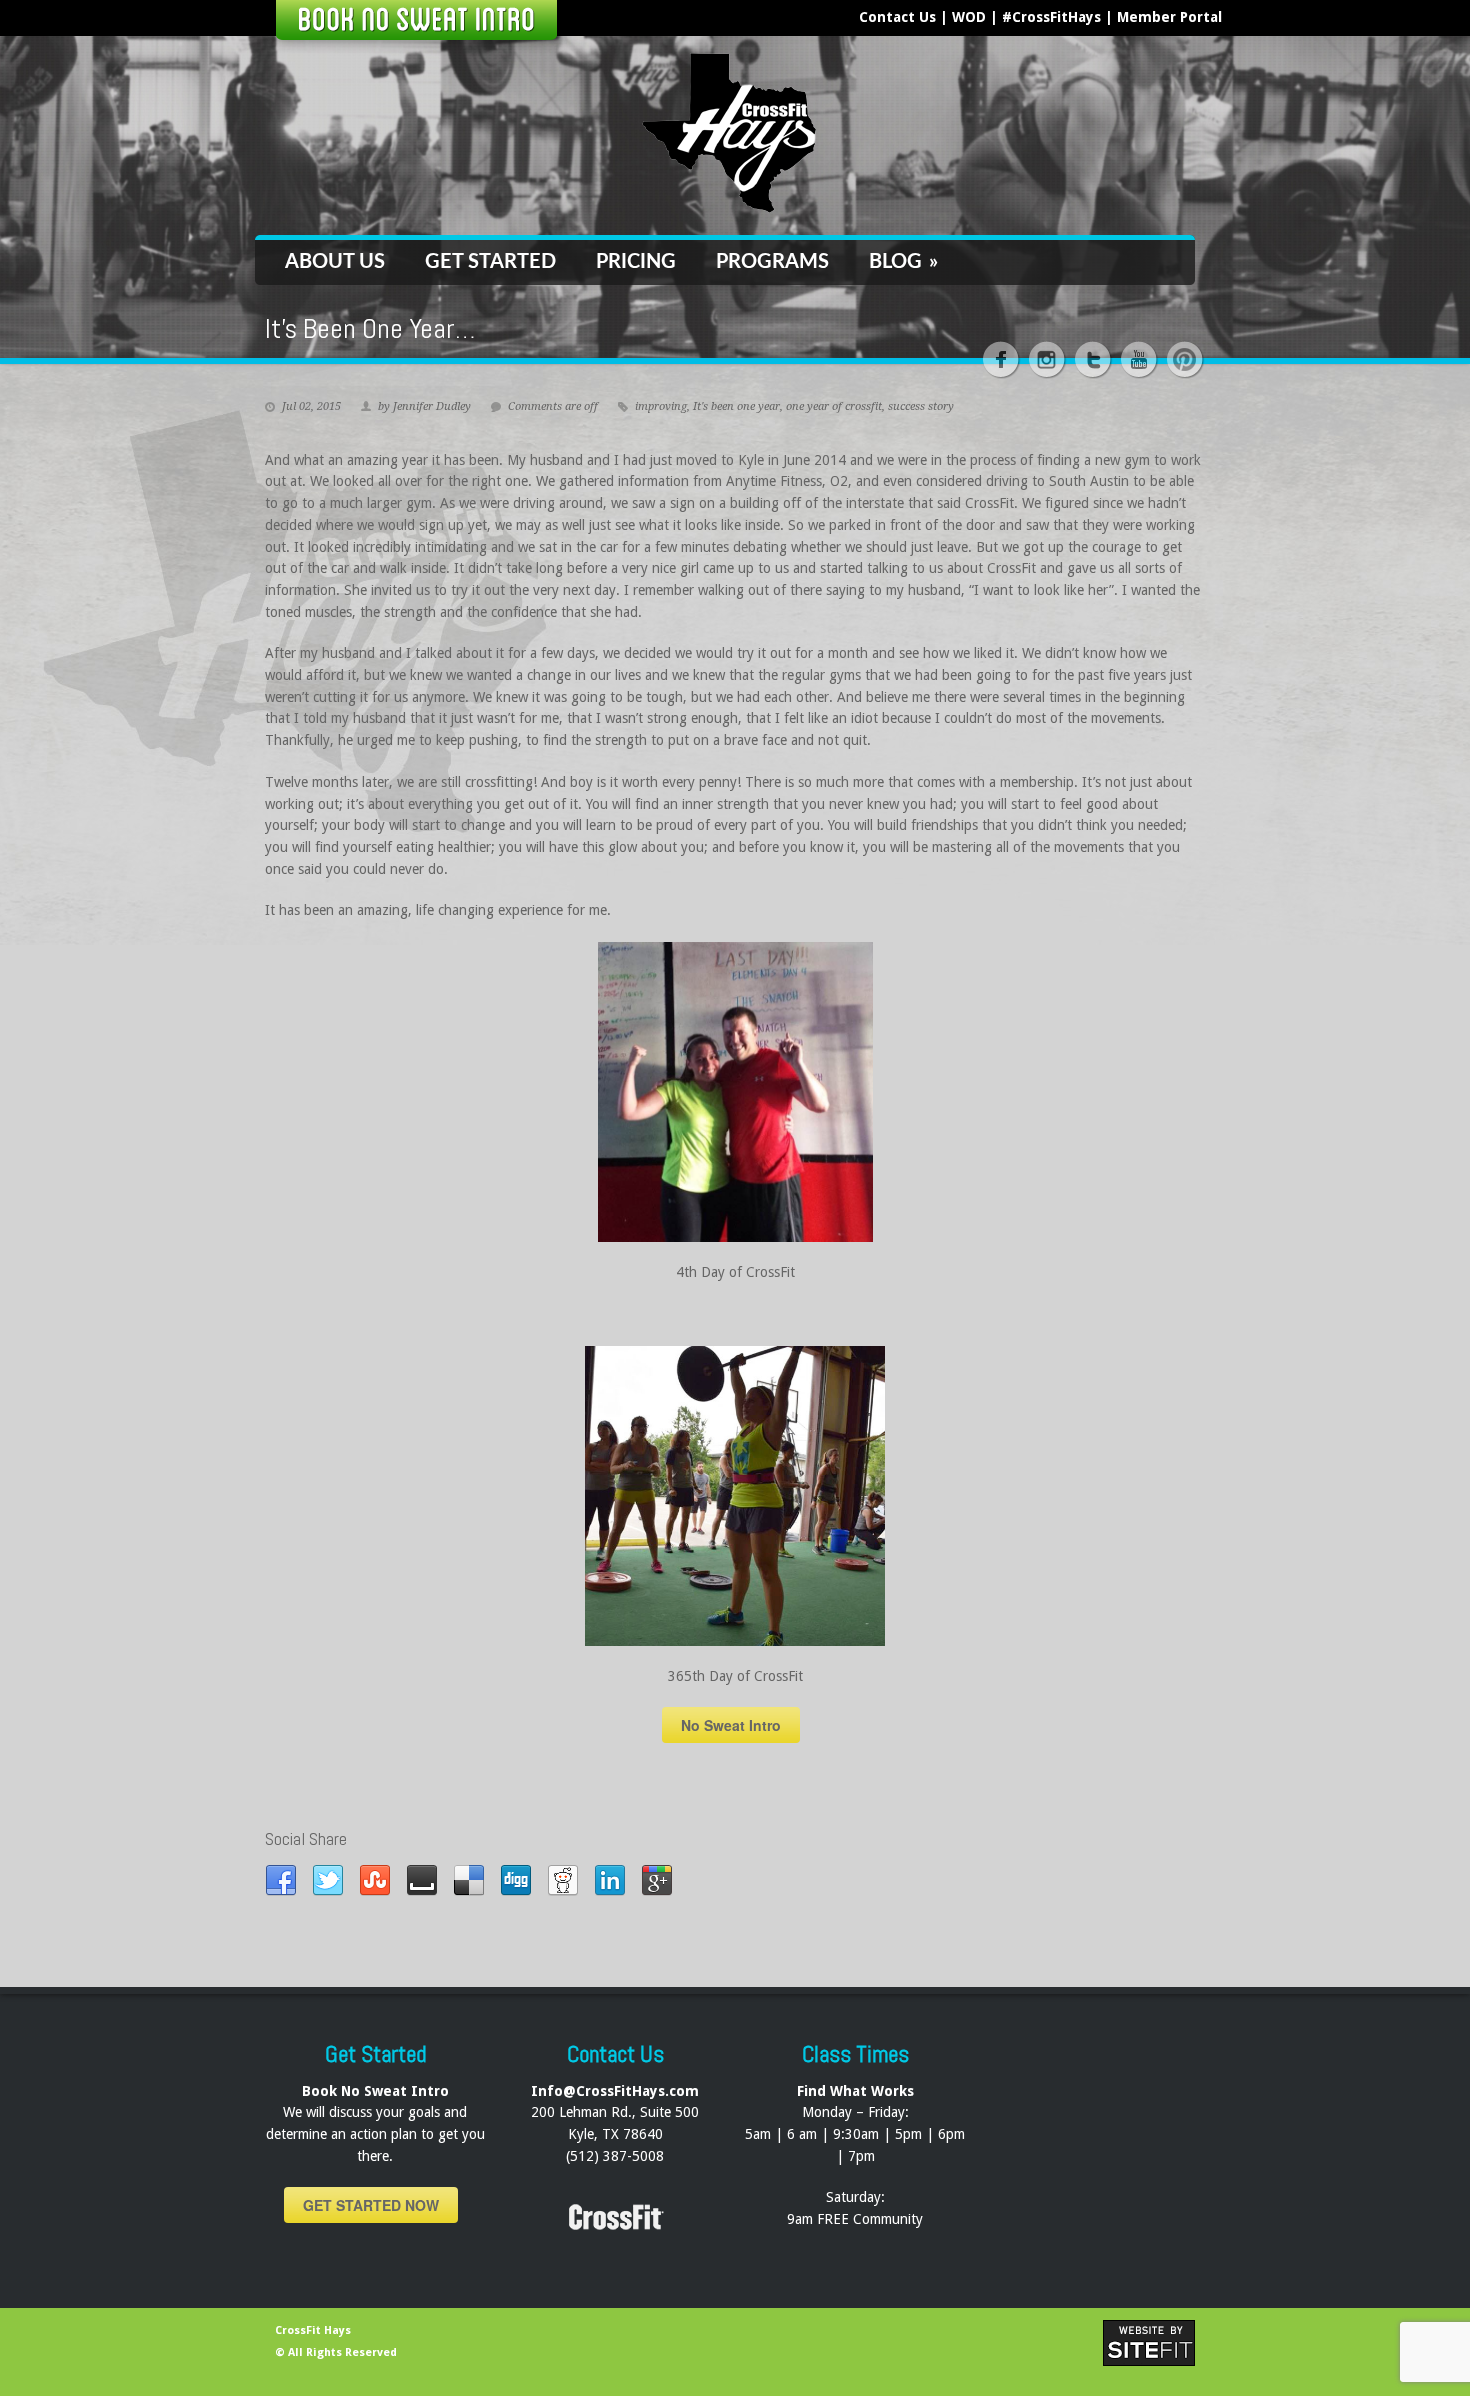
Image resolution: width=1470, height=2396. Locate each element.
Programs (772, 262)
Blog (903, 262)
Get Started (490, 262)
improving (661, 406)
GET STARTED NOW (371, 2205)
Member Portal (1169, 17)
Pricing (636, 262)
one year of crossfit (834, 406)
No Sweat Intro (731, 1725)
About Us (335, 262)
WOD (969, 17)
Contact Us (897, 17)
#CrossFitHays (1051, 17)
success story (921, 406)
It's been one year (736, 406)
